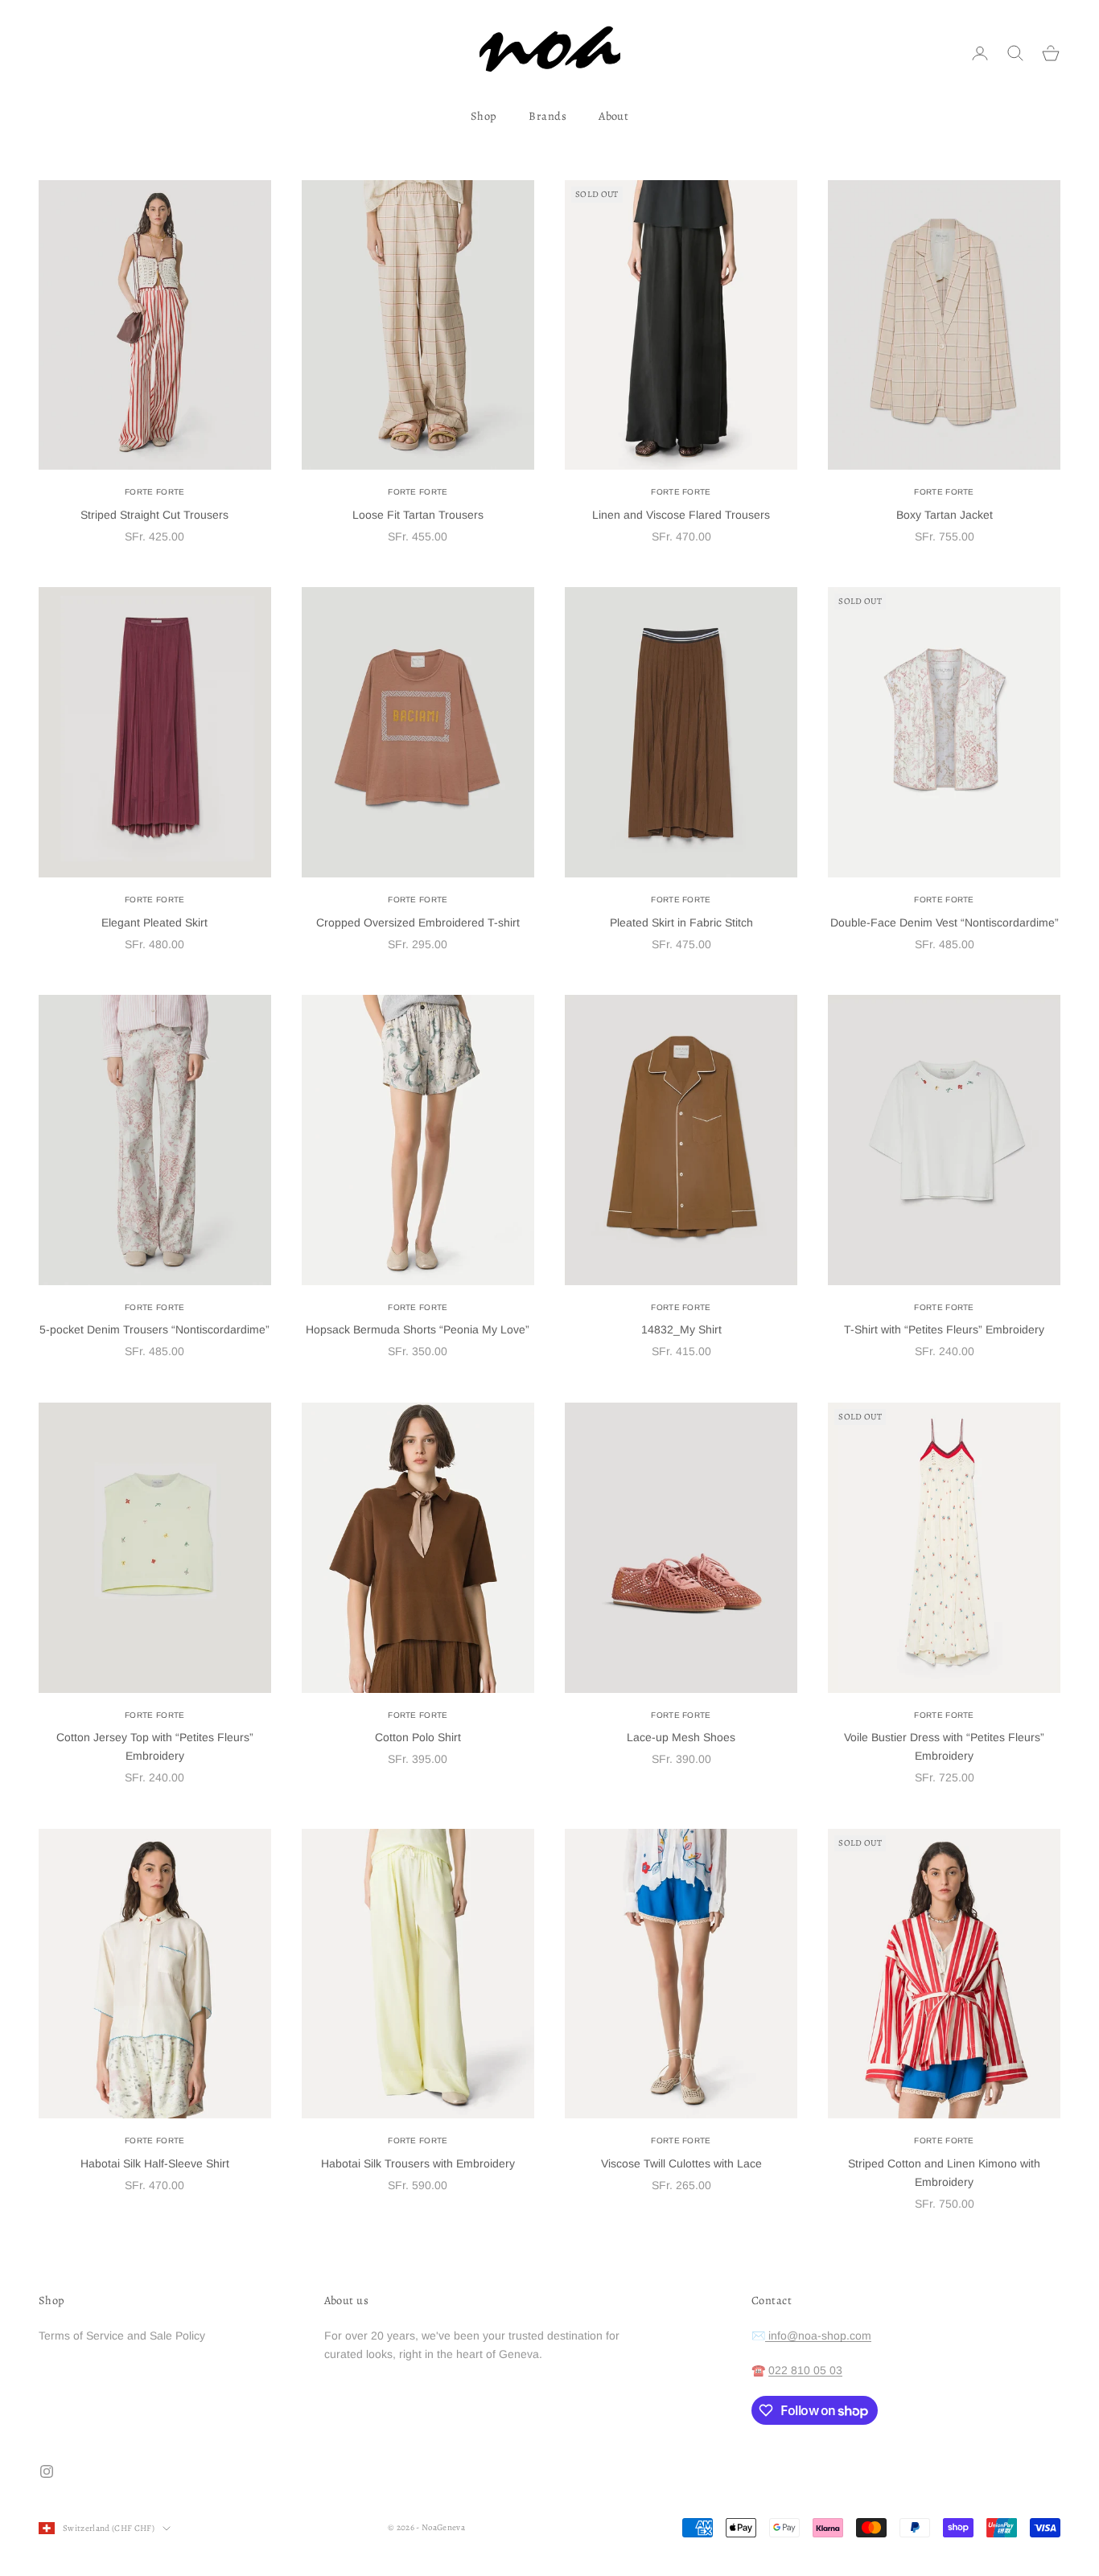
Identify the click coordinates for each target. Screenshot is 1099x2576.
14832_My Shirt (681, 1329)
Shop (484, 116)
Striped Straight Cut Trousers (154, 515)
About (613, 116)
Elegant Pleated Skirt (154, 922)
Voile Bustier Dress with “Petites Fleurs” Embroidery (944, 1746)
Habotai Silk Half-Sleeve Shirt (155, 2163)
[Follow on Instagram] (47, 2471)
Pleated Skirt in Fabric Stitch (681, 922)
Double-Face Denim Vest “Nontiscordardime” (945, 922)
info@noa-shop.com (818, 2336)
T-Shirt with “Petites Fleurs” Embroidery (944, 1329)
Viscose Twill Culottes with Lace (681, 2163)
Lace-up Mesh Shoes (681, 1737)
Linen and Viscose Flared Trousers (681, 515)
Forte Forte (154, 492)
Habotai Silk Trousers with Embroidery (418, 2163)
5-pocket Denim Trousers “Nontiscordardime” (154, 1329)
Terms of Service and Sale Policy (122, 2336)
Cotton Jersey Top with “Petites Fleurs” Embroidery (155, 1746)
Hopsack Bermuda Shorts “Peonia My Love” (418, 1329)
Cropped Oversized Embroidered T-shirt (418, 922)
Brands (547, 116)
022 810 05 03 (805, 2370)
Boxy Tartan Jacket (945, 515)
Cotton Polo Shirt (418, 1737)
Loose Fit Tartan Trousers (418, 515)
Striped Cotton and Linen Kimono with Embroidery (944, 2173)
